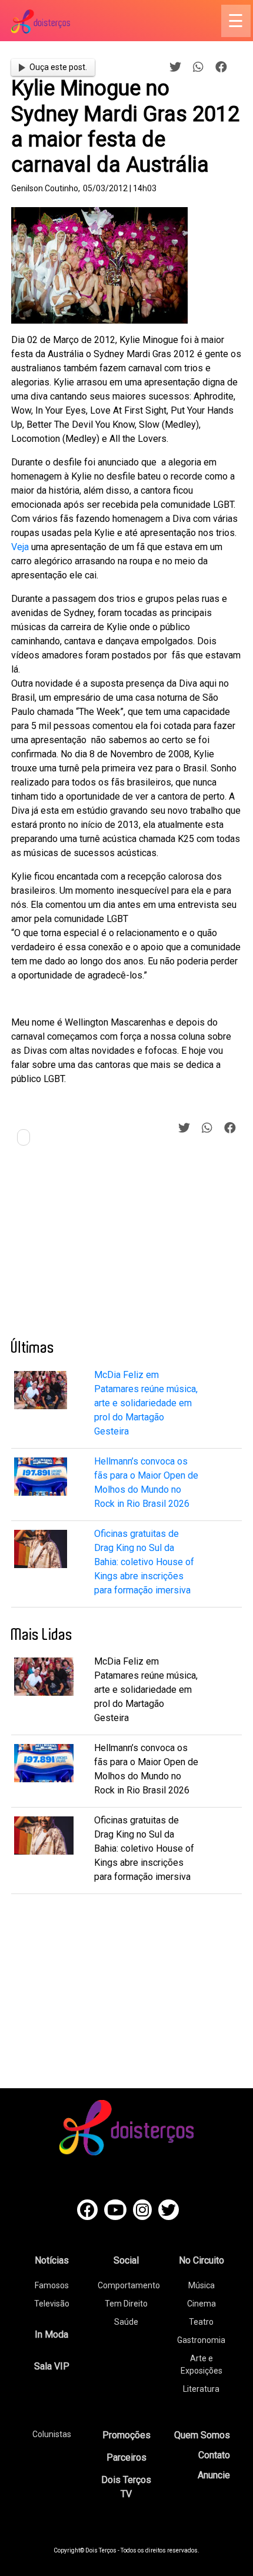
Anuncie (214, 2475)
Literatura (201, 2389)
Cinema (202, 2304)
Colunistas (52, 2434)
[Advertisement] (99, 1247)
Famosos (52, 2285)
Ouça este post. (58, 67)
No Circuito (202, 2260)
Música (202, 2285)
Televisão (52, 2304)
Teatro (201, 2322)
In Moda (51, 2334)
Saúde (126, 2322)
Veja (20, 547)
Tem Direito (126, 2304)
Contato (214, 2455)
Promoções (126, 2435)
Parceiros (126, 2457)
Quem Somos (202, 2435)
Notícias (52, 2260)
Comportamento (129, 2285)
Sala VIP (52, 2366)
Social (126, 2260)
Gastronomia (201, 2340)
